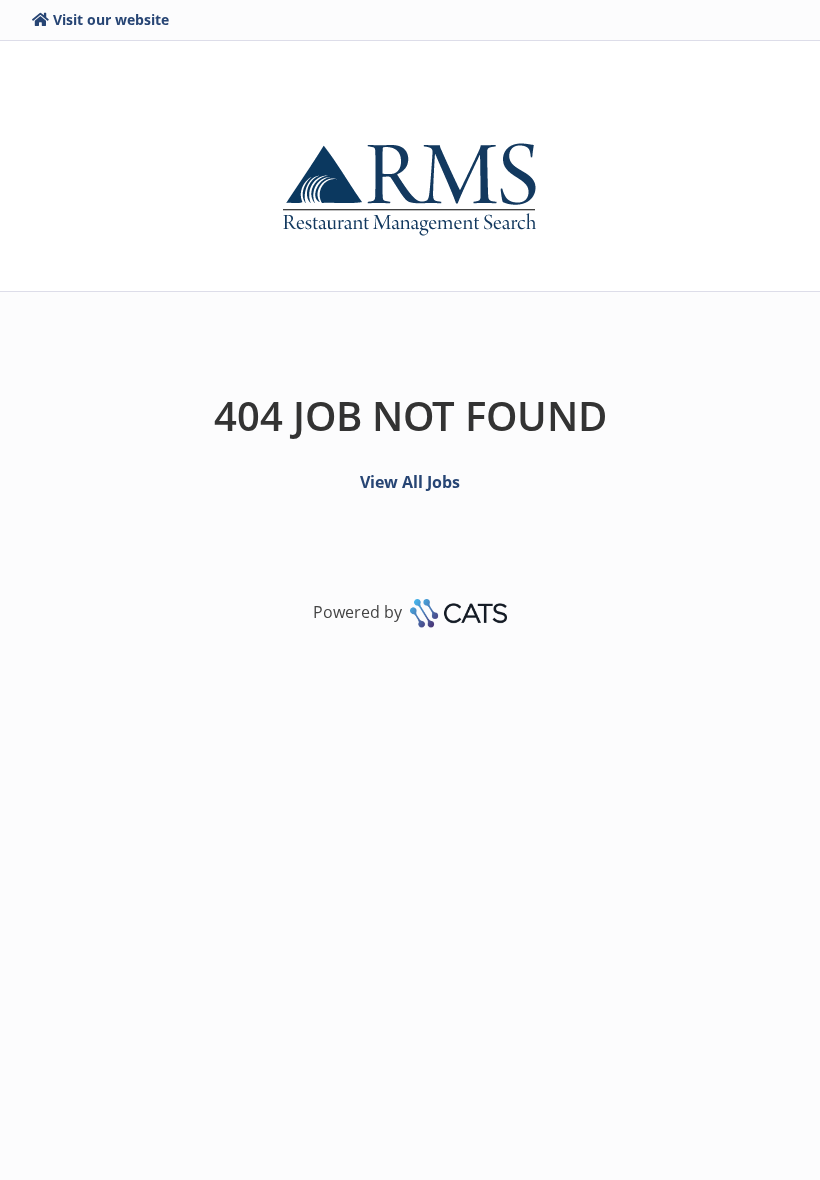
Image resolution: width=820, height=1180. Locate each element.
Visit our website (111, 19)
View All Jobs (410, 482)
